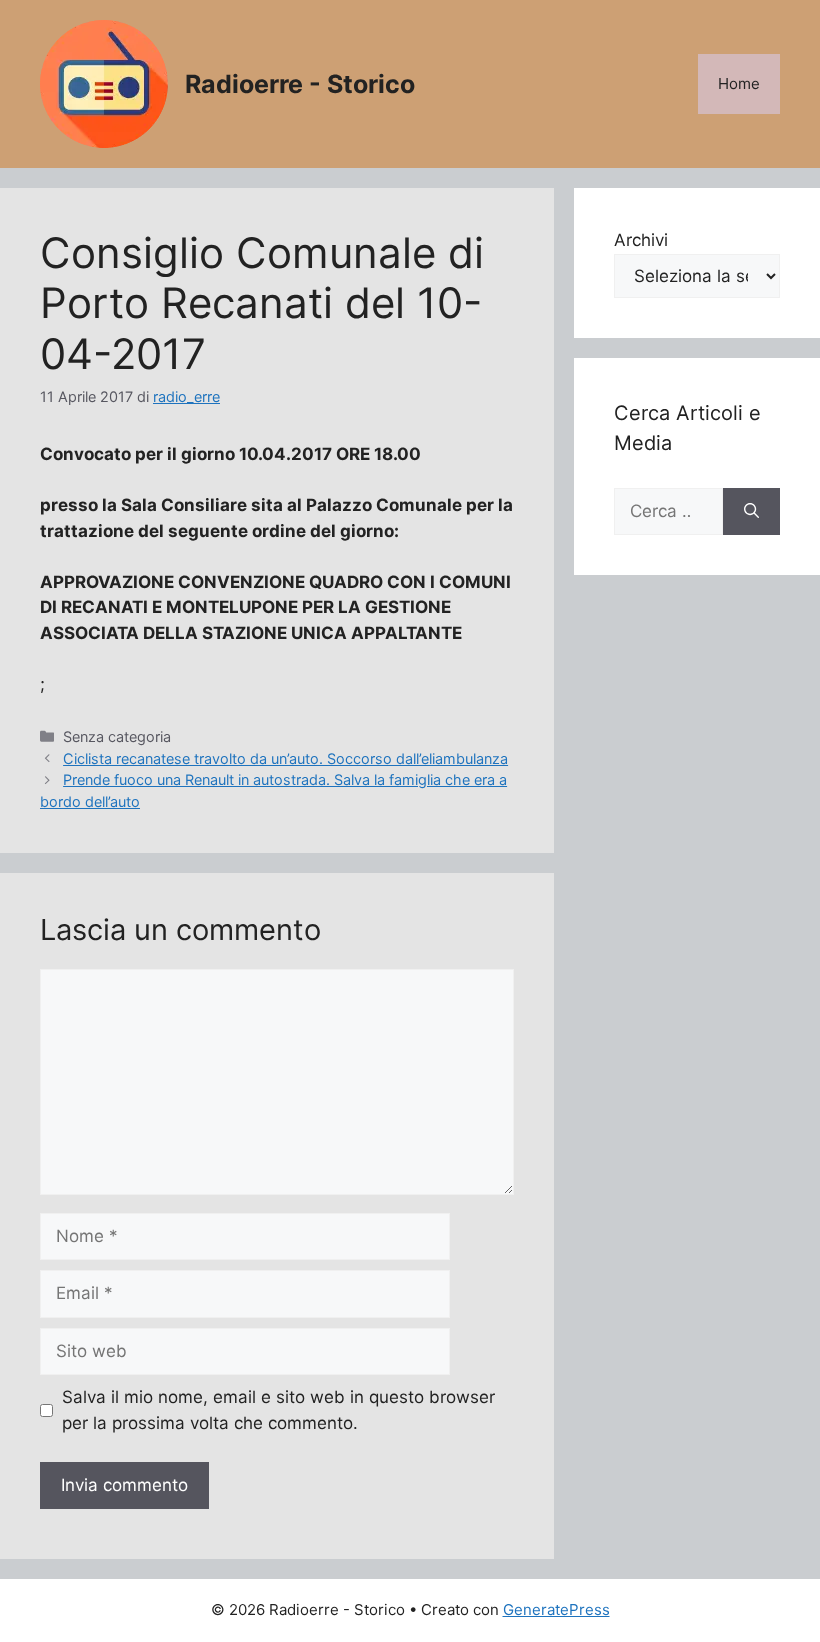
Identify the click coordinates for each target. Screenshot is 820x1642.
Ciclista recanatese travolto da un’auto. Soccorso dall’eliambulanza (285, 758)
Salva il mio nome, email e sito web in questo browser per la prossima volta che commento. (278, 1410)
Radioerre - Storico (300, 84)
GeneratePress (556, 1609)
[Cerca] (751, 512)
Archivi (641, 240)
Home (739, 83)
